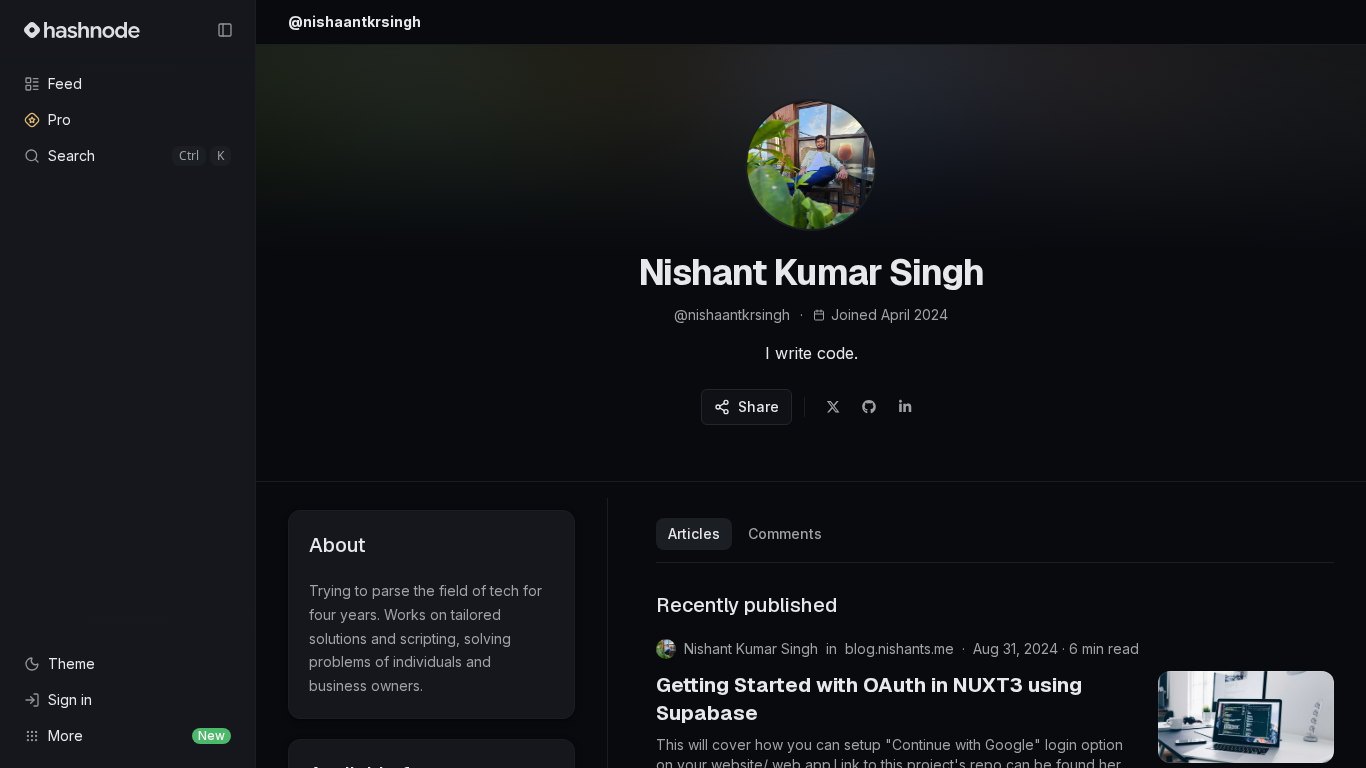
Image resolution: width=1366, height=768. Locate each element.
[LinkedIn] (905, 407)
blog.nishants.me (899, 648)
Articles (694, 533)
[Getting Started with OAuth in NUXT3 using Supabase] (1246, 717)
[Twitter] (833, 407)
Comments (785, 533)
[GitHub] (869, 407)
